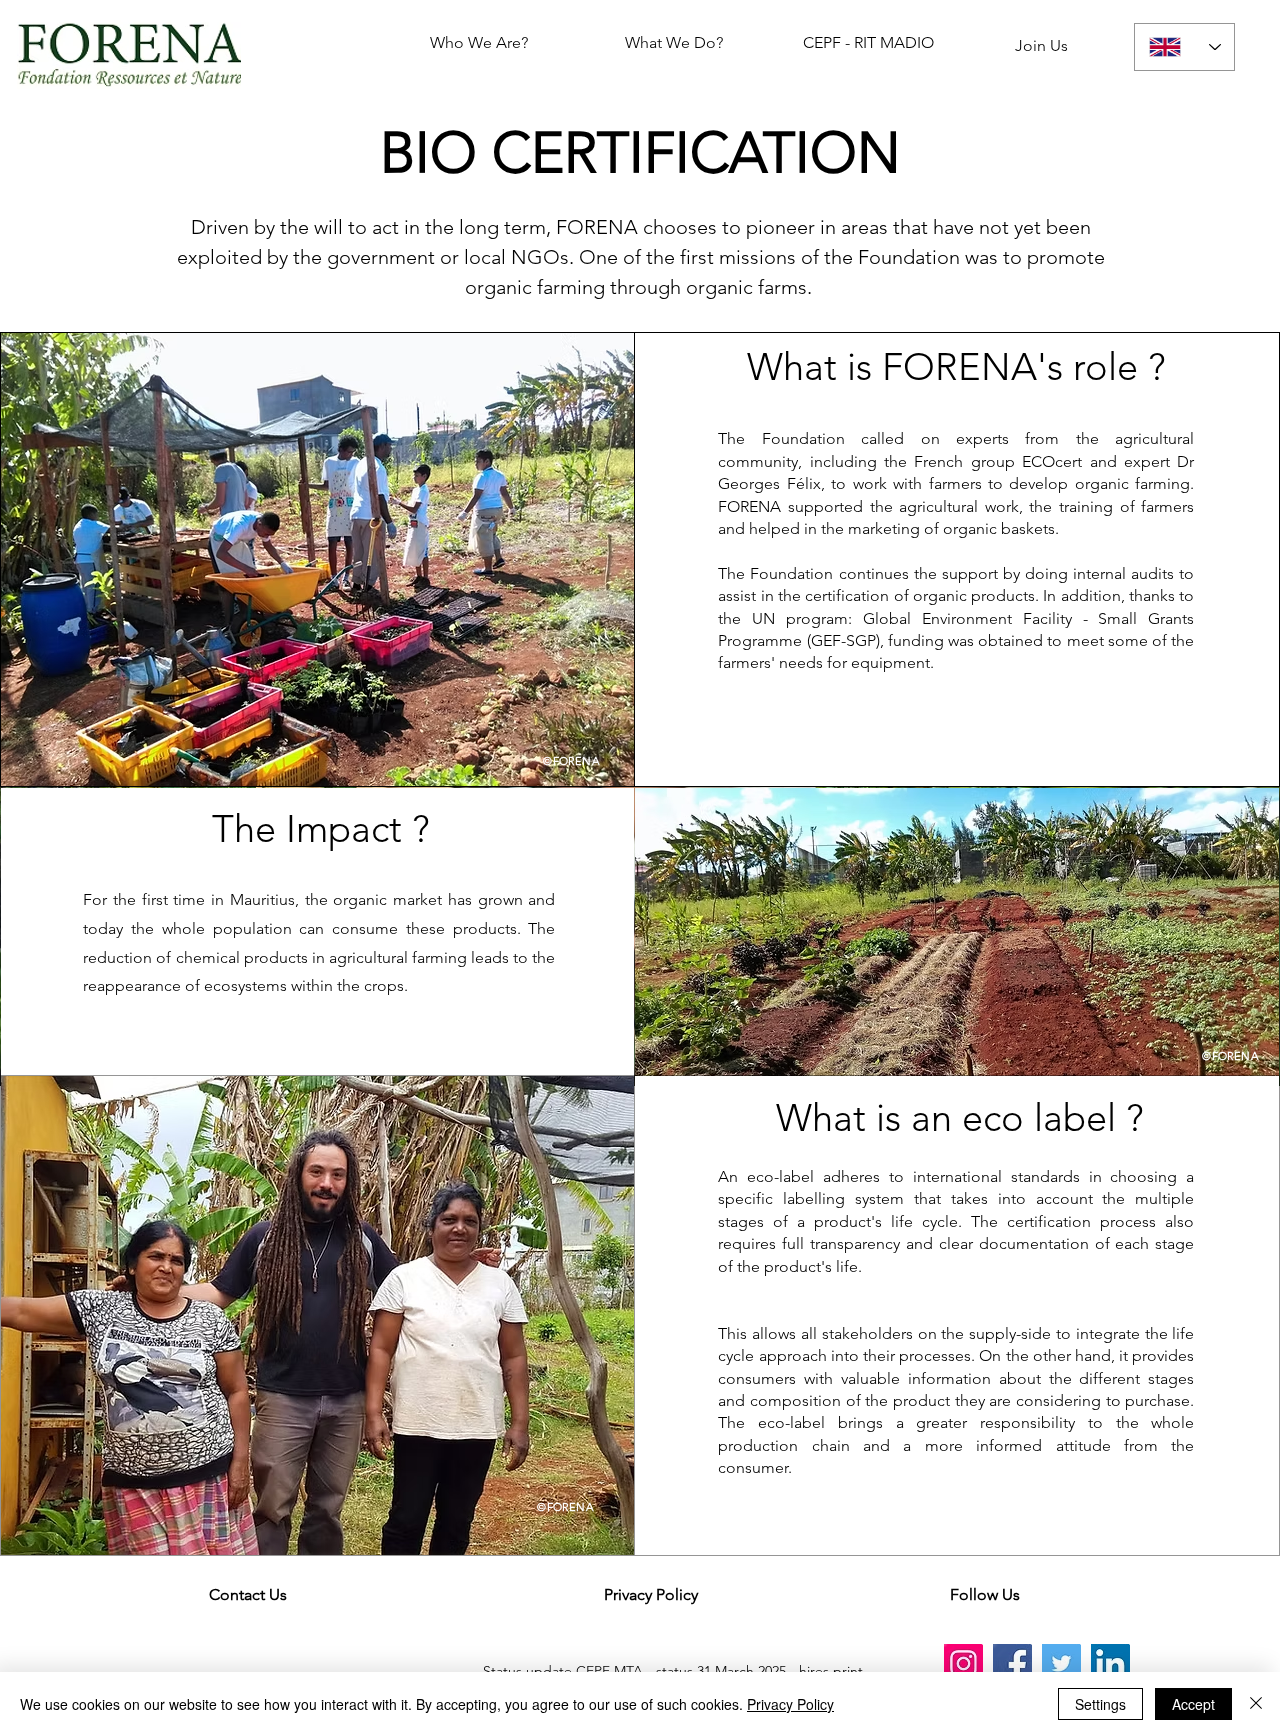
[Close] (1256, 1704)
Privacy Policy (790, 1704)
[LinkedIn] (1110, 1663)
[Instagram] (963, 1663)
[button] (984, 1595)
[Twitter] (1061, 1663)
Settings (1100, 1704)
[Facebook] (1012, 1663)
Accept (1193, 1704)
